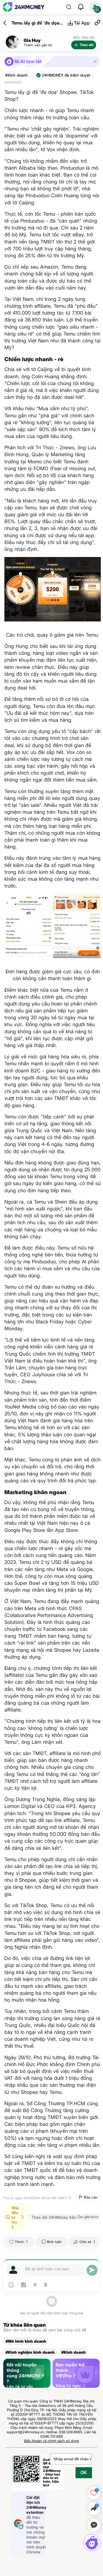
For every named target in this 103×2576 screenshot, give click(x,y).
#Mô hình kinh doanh (26, 2341)
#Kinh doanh (16, 75)
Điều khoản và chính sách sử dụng (51, 2441)
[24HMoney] (24, 7)
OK (84, 2473)
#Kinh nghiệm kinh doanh (30, 2352)
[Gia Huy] (12, 42)
